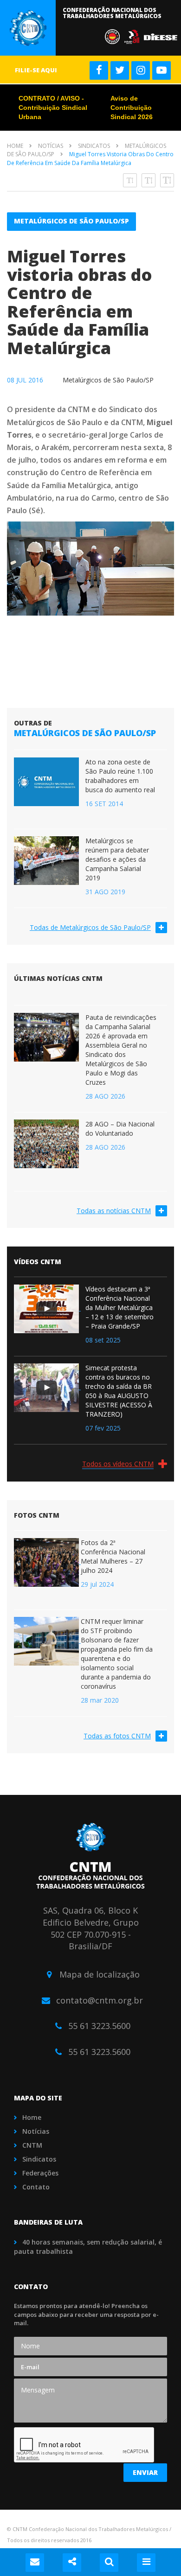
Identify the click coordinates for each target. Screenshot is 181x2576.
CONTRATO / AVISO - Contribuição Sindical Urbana (53, 108)
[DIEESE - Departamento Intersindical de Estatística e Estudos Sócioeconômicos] (162, 36)
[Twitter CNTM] (120, 70)
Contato (36, 2187)
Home (15, 146)
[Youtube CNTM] (162, 70)
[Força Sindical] (115, 36)
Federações (40, 2173)
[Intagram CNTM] (141, 70)
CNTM (32, 2145)
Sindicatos (94, 146)
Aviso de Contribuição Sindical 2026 (132, 108)
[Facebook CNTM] (99, 70)
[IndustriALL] (134, 36)
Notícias (51, 146)
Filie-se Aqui (36, 70)
